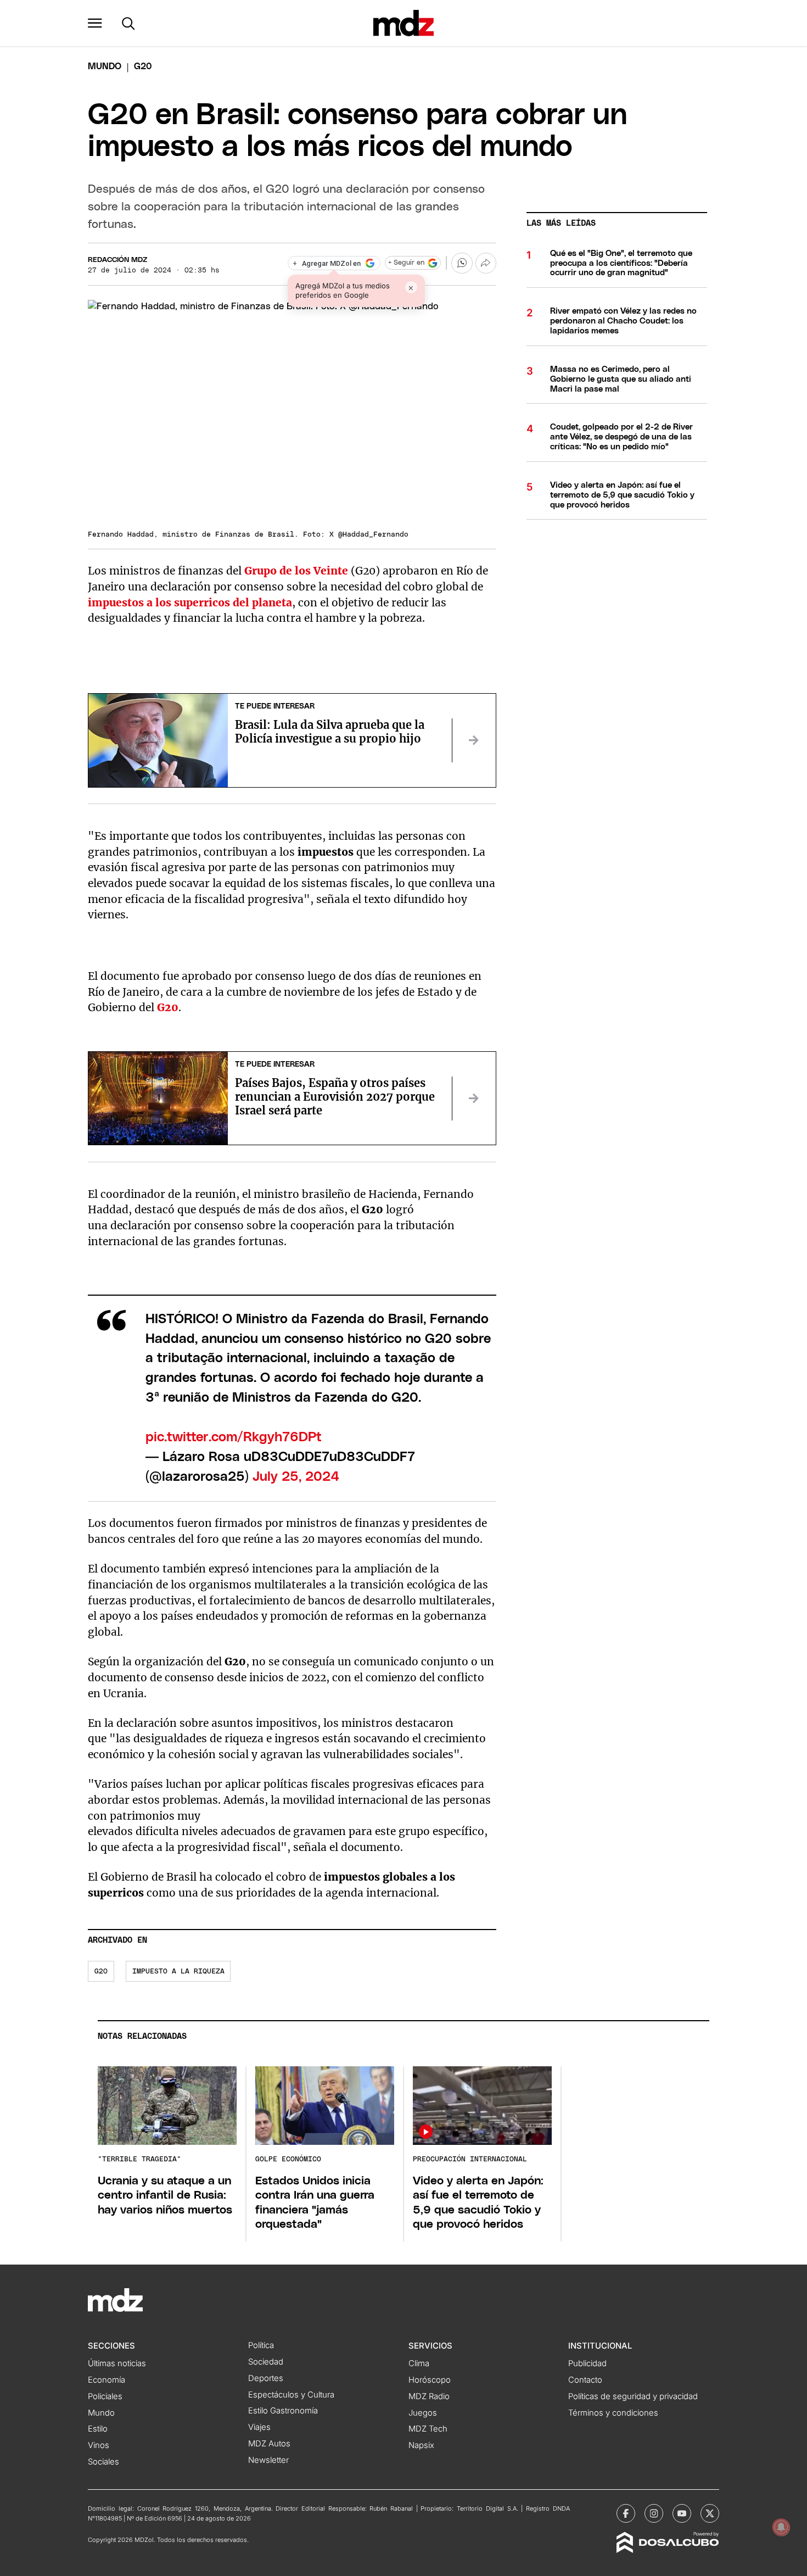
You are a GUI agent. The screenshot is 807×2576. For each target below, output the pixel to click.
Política (261, 2345)
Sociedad (266, 2362)
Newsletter (268, 2460)
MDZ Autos (269, 2444)
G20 (101, 1972)
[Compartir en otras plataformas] (486, 263)
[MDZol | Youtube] (682, 2513)
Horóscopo (430, 2380)
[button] (95, 23)
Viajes (259, 2427)
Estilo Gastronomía (283, 2411)
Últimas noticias (117, 2363)
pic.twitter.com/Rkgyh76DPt (234, 1437)
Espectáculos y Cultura (291, 2395)
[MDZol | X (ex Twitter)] (710, 2513)
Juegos (423, 2413)
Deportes (266, 2378)
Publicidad (587, 2363)
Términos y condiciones (613, 2413)
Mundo (105, 66)
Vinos (99, 2445)
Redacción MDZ (117, 260)
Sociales (103, 2462)
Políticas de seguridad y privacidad (633, 2396)
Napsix (421, 2445)
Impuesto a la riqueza (178, 1972)
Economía (107, 2380)
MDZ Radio (429, 2396)
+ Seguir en (406, 263)
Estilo (98, 2429)
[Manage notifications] (781, 2527)
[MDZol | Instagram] (654, 2513)
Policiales (105, 2396)
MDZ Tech (428, 2429)
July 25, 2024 (296, 1477)
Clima (419, 2363)
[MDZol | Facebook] (626, 2513)
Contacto (585, 2380)
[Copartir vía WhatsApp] (462, 263)
